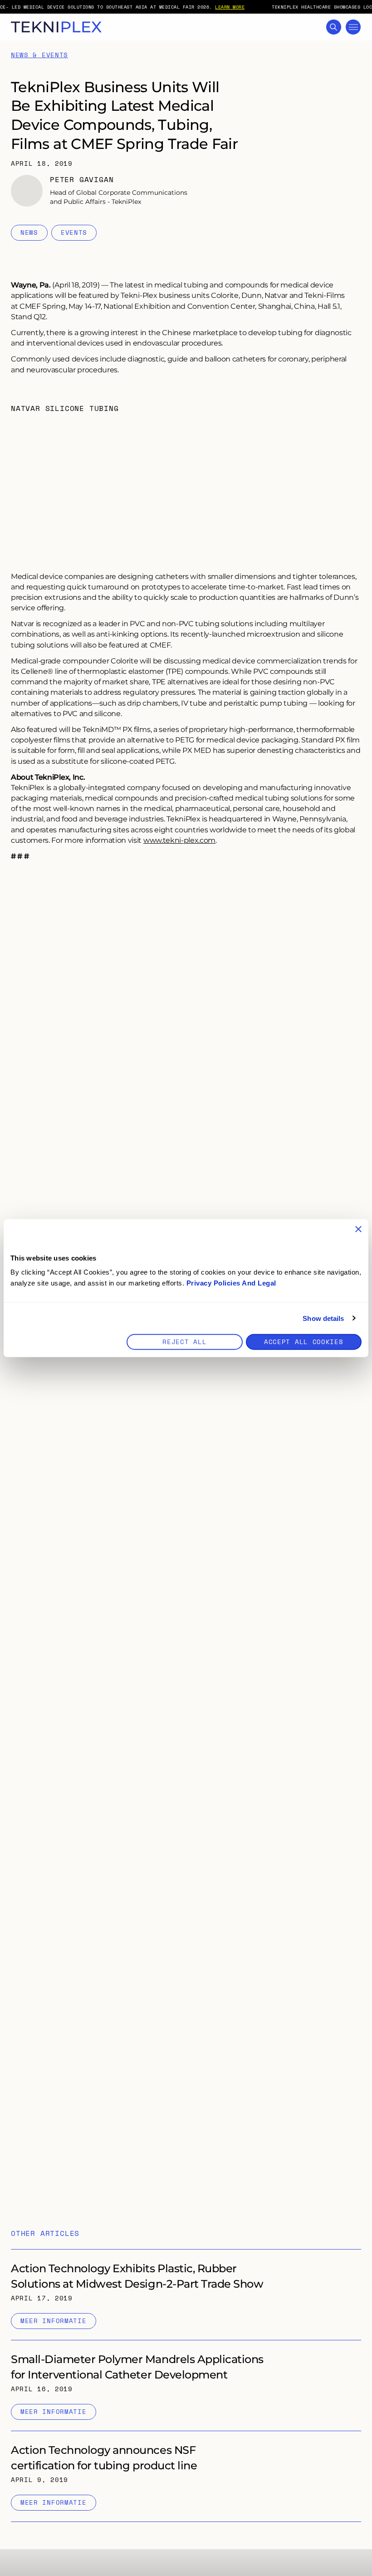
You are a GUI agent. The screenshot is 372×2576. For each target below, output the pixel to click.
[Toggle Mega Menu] (353, 27)
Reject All (184, 1342)
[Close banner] (358, 1229)
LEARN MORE (230, 7)
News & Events (39, 55)
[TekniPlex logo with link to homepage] (56, 27)
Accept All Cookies (304, 1342)
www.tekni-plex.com (179, 840)
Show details (323, 1318)
